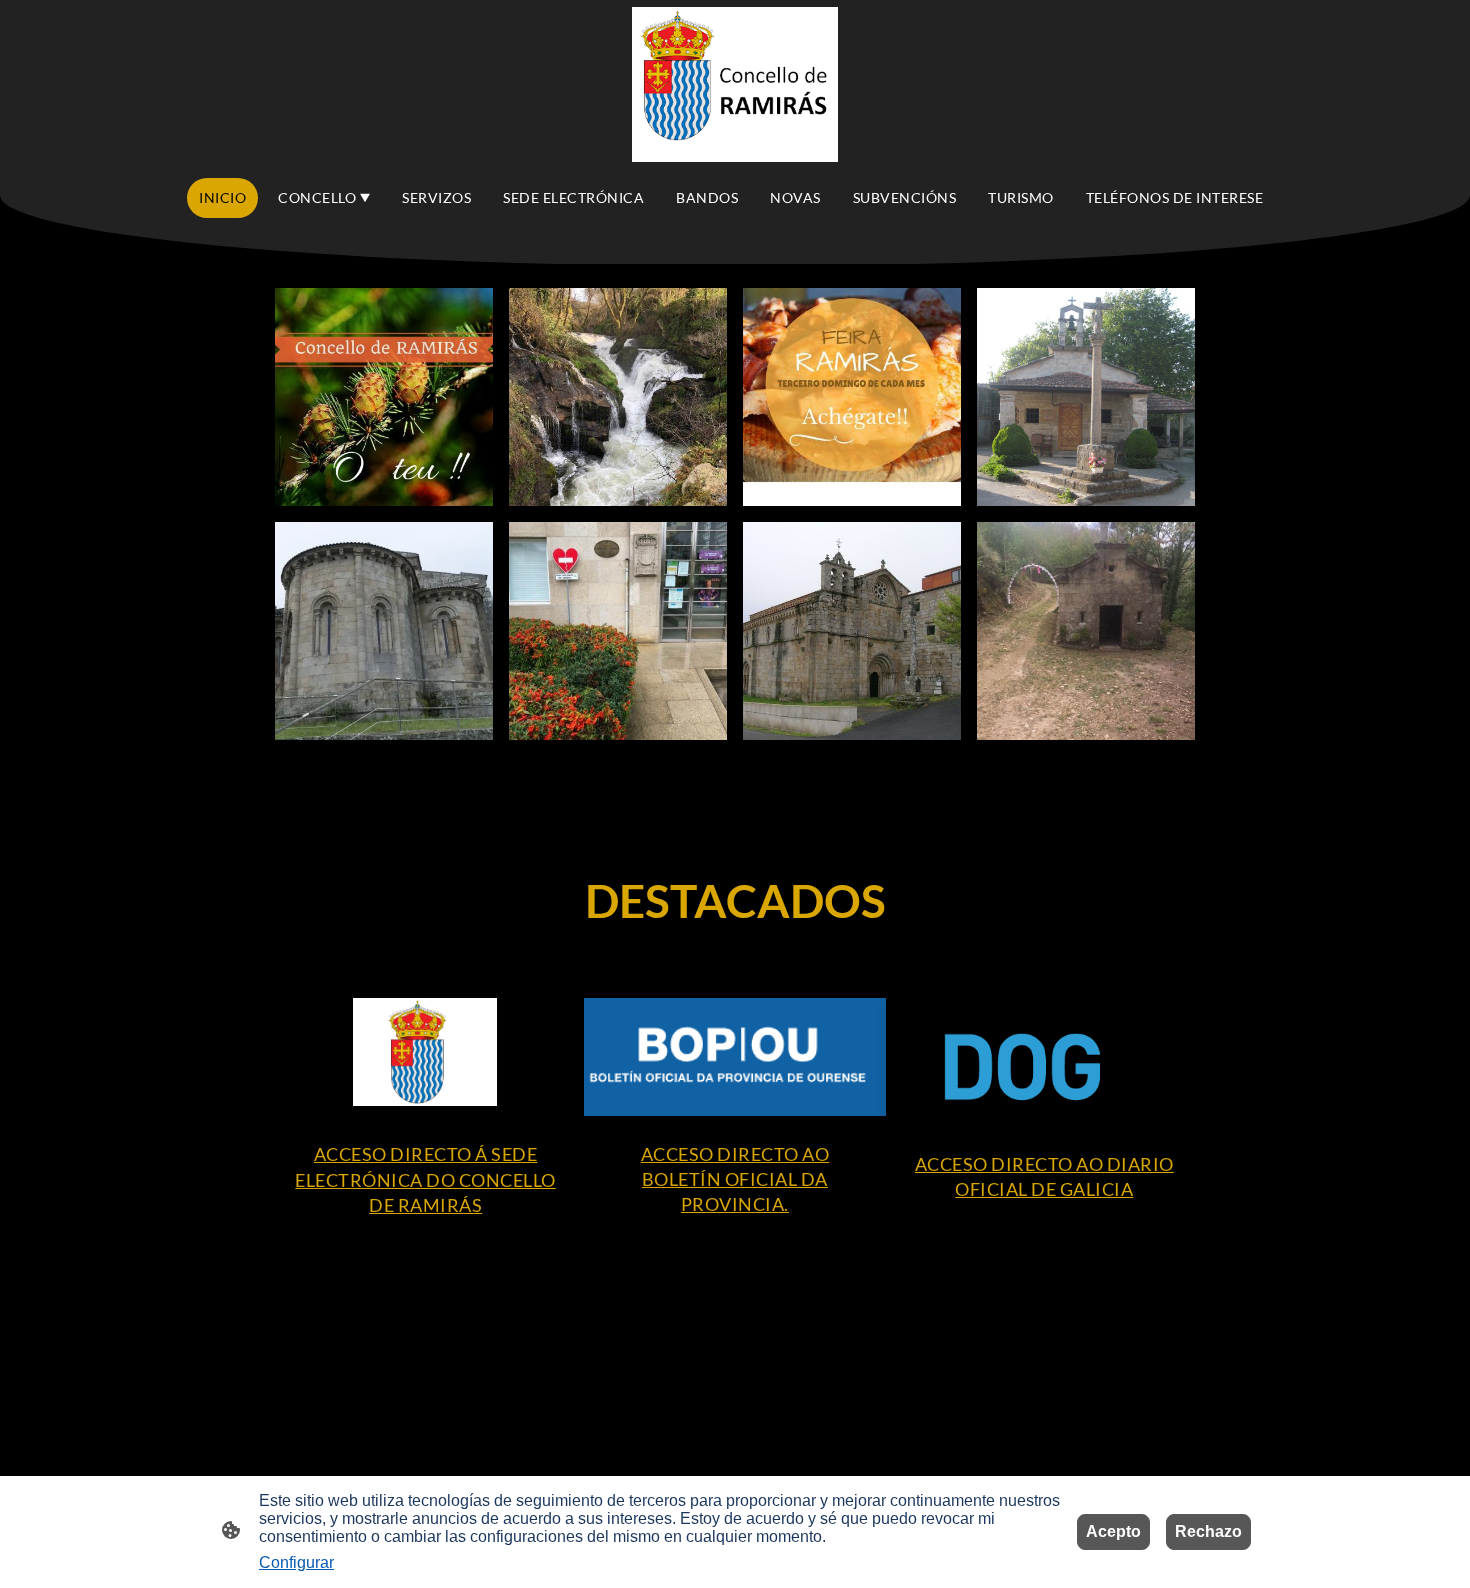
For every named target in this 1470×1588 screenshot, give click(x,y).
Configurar (296, 1562)
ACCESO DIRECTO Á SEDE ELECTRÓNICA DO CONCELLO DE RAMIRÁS (425, 1179)
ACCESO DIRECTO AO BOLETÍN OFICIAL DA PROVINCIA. (735, 1179)
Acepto (1113, 1531)
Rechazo (1208, 1531)
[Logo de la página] (735, 84)
